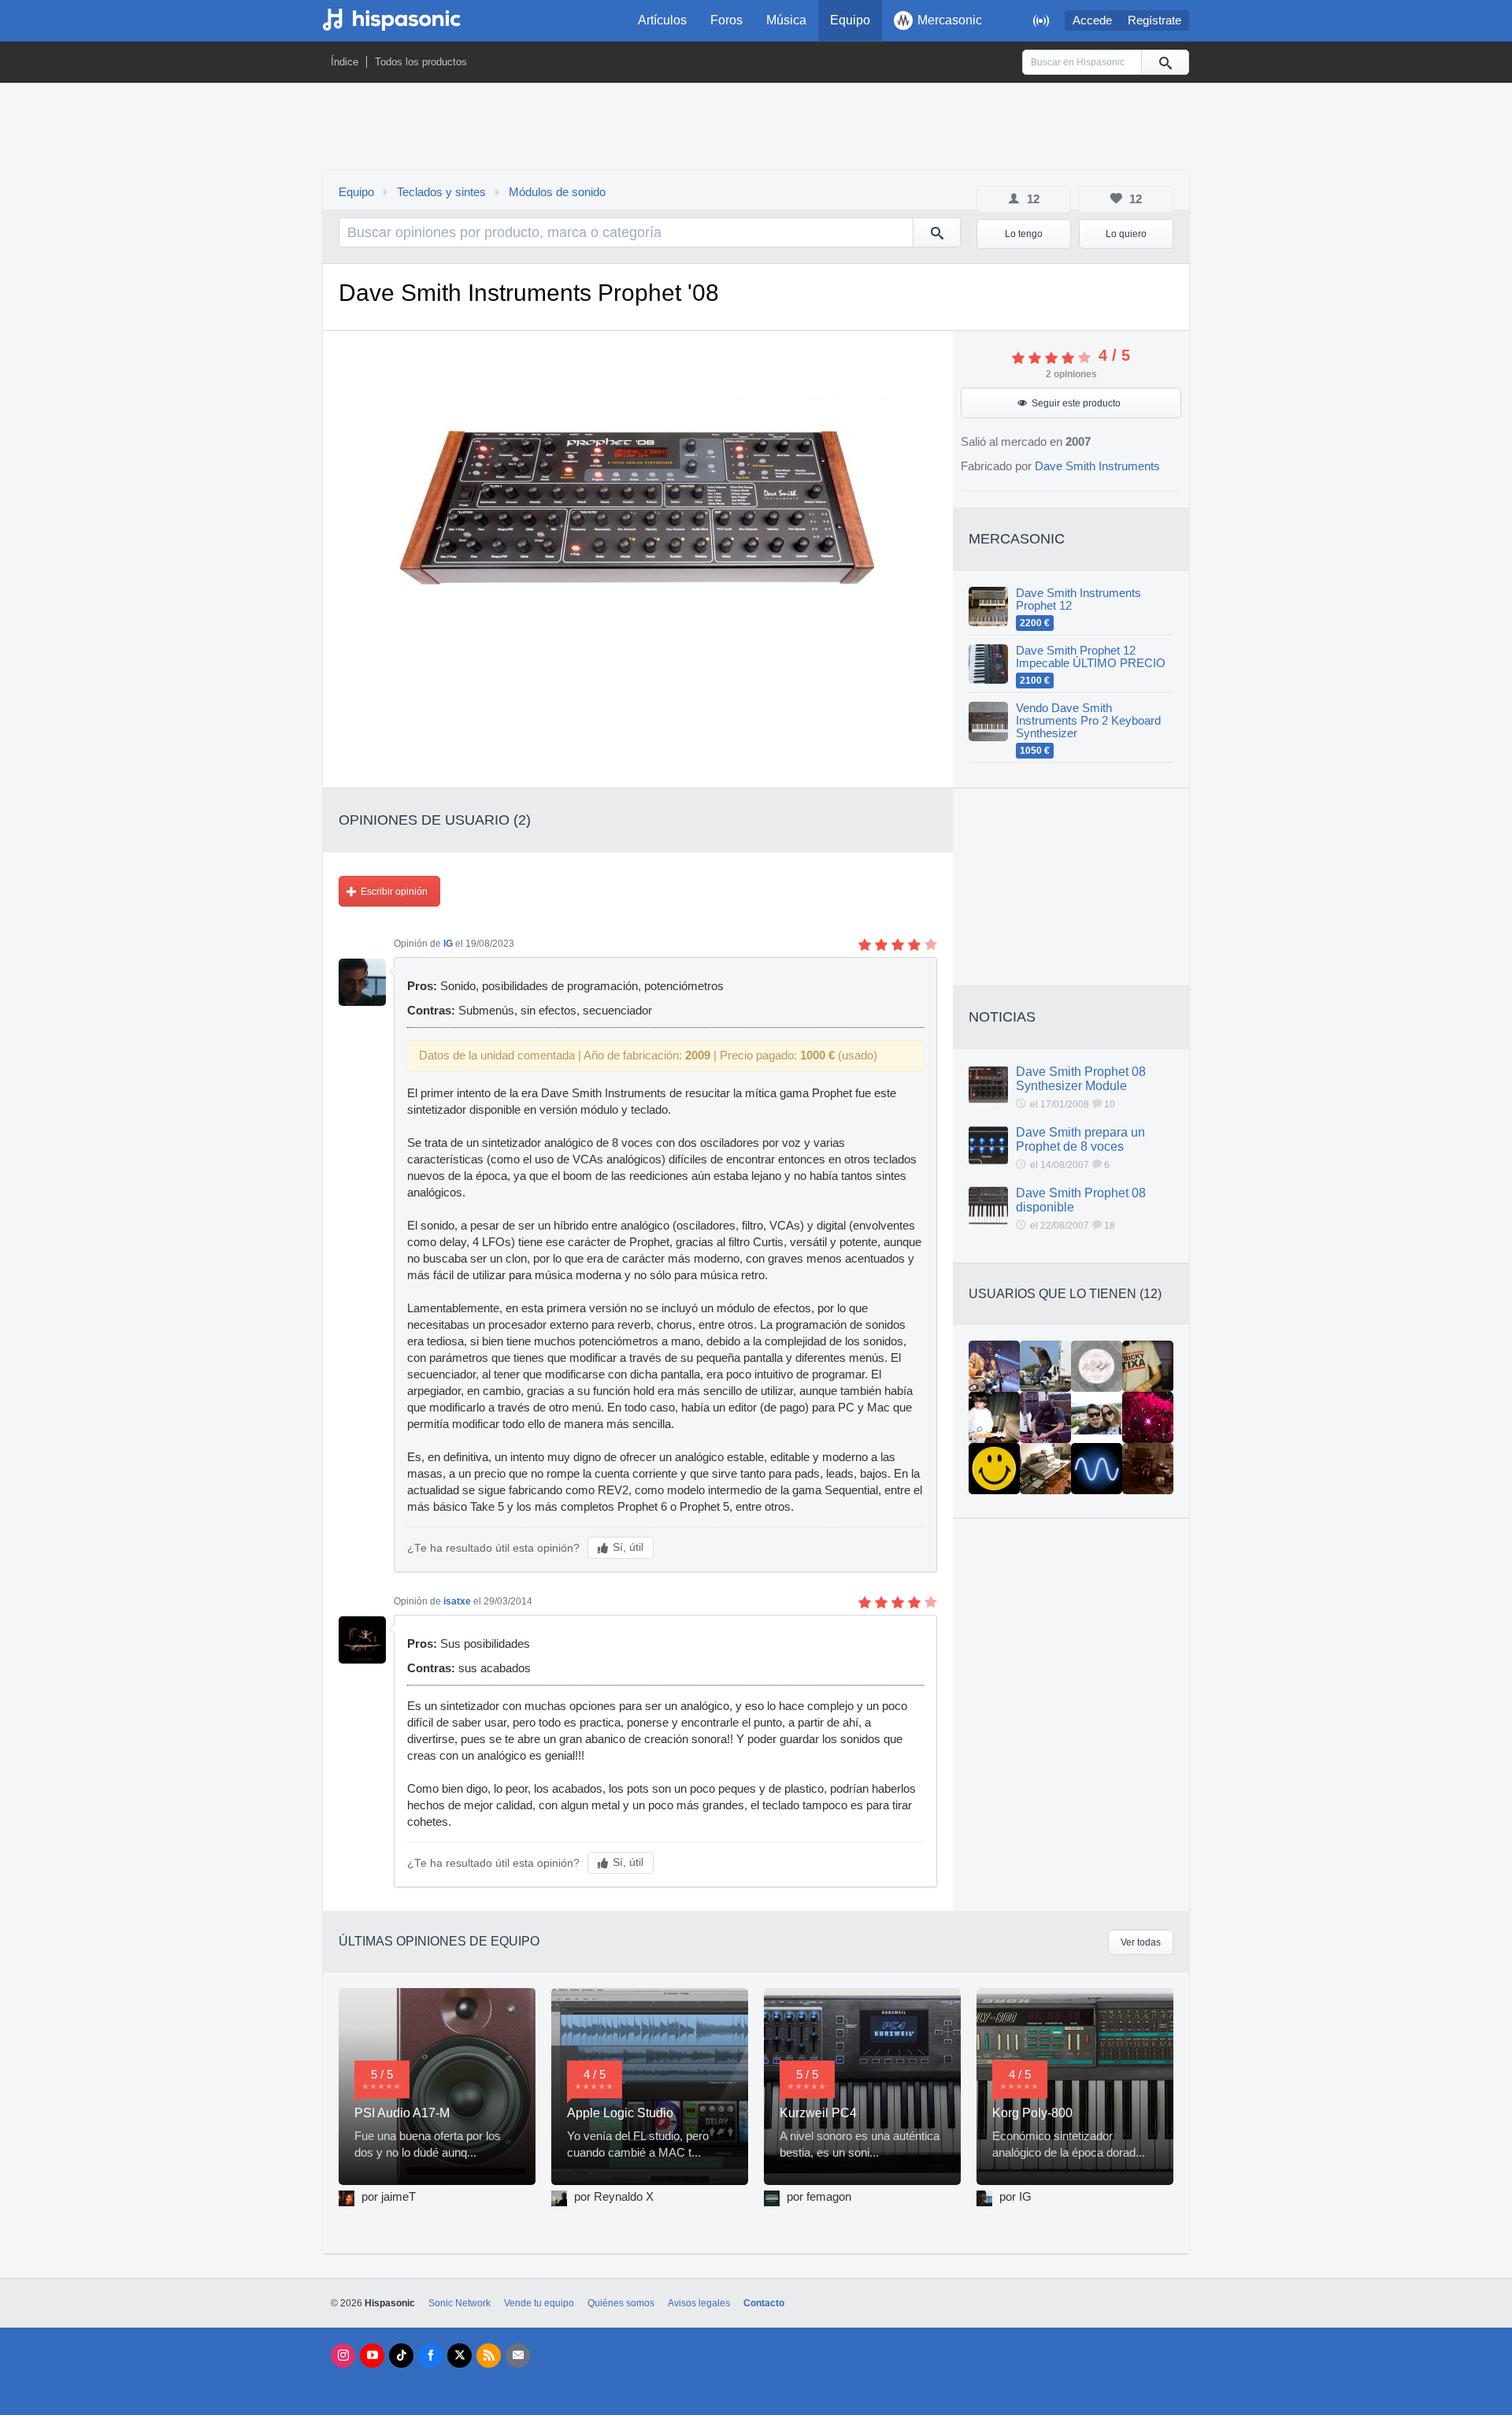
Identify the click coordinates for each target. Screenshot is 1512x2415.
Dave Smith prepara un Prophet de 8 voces (1080, 1139)
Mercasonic (950, 20)
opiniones (1071, 374)
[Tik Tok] (401, 2356)
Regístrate (1154, 20)
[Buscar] (1165, 62)
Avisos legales (699, 2303)
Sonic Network (460, 2303)
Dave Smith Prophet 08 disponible (1081, 1200)
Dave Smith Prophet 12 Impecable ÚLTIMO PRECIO (1091, 657)
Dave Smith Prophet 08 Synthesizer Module (1081, 1079)
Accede (1092, 20)
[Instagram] (343, 2356)
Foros (726, 20)
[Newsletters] (518, 2356)
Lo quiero (1126, 234)
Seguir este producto (1076, 403)
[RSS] (489, 2356)
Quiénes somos (621, 2303)
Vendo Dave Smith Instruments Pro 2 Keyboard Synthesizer (1088, 721)
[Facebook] (430, 2356)
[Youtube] (372, 2356)
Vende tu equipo (539, 2303)
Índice (345, 62)
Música (786, 20)
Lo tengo (1024, 234)
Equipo (850, 20)
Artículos (662, 20)
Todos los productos (421, 62)
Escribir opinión (394, 892)
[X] (460, 2356)
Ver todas (1141, 1942)
